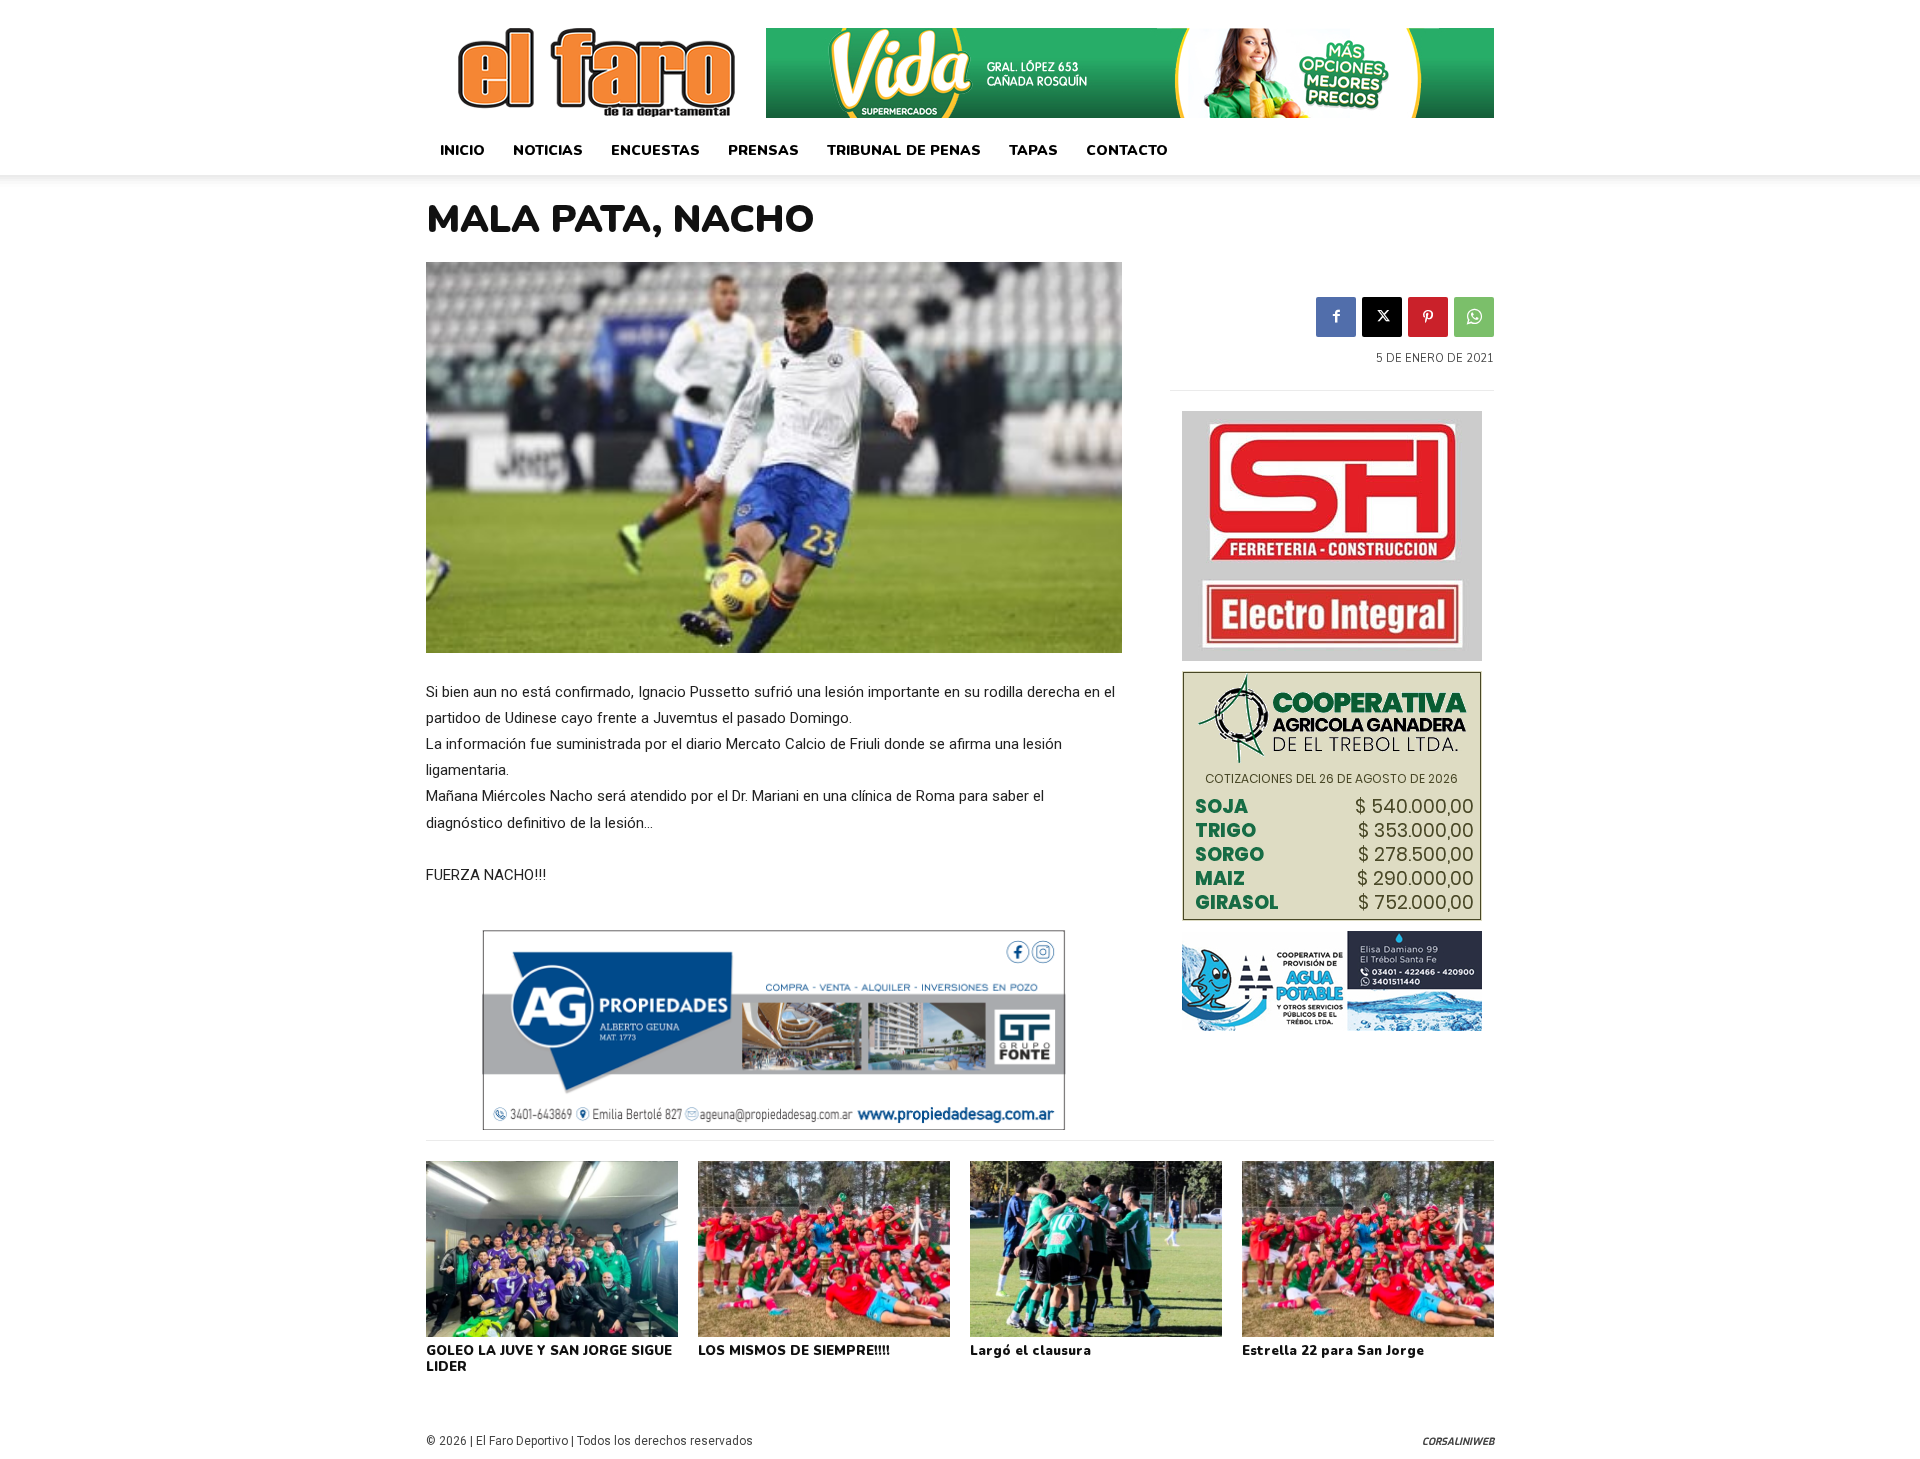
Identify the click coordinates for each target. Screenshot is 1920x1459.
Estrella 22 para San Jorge (1333, 1351)
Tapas (1033, 150)
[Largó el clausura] (1096, 1249)
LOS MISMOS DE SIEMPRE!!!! (794, 1351)
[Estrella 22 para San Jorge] (1368, 1249)
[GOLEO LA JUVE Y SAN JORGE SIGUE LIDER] (552, 1249)
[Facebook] (1336, 317)
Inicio (462, 150)
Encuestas (655, 150)
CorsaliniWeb (1458, 1441)
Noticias (548, 150)
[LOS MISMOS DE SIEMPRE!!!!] (824, 1249)
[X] (1382, 317)
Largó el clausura (1030, 1351)
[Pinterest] (1428, 317)
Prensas (763, 150)
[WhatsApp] (1474, 317)
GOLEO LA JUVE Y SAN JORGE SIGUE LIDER (549, 1359)
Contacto (1127, 150)
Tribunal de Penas (904, 150)
